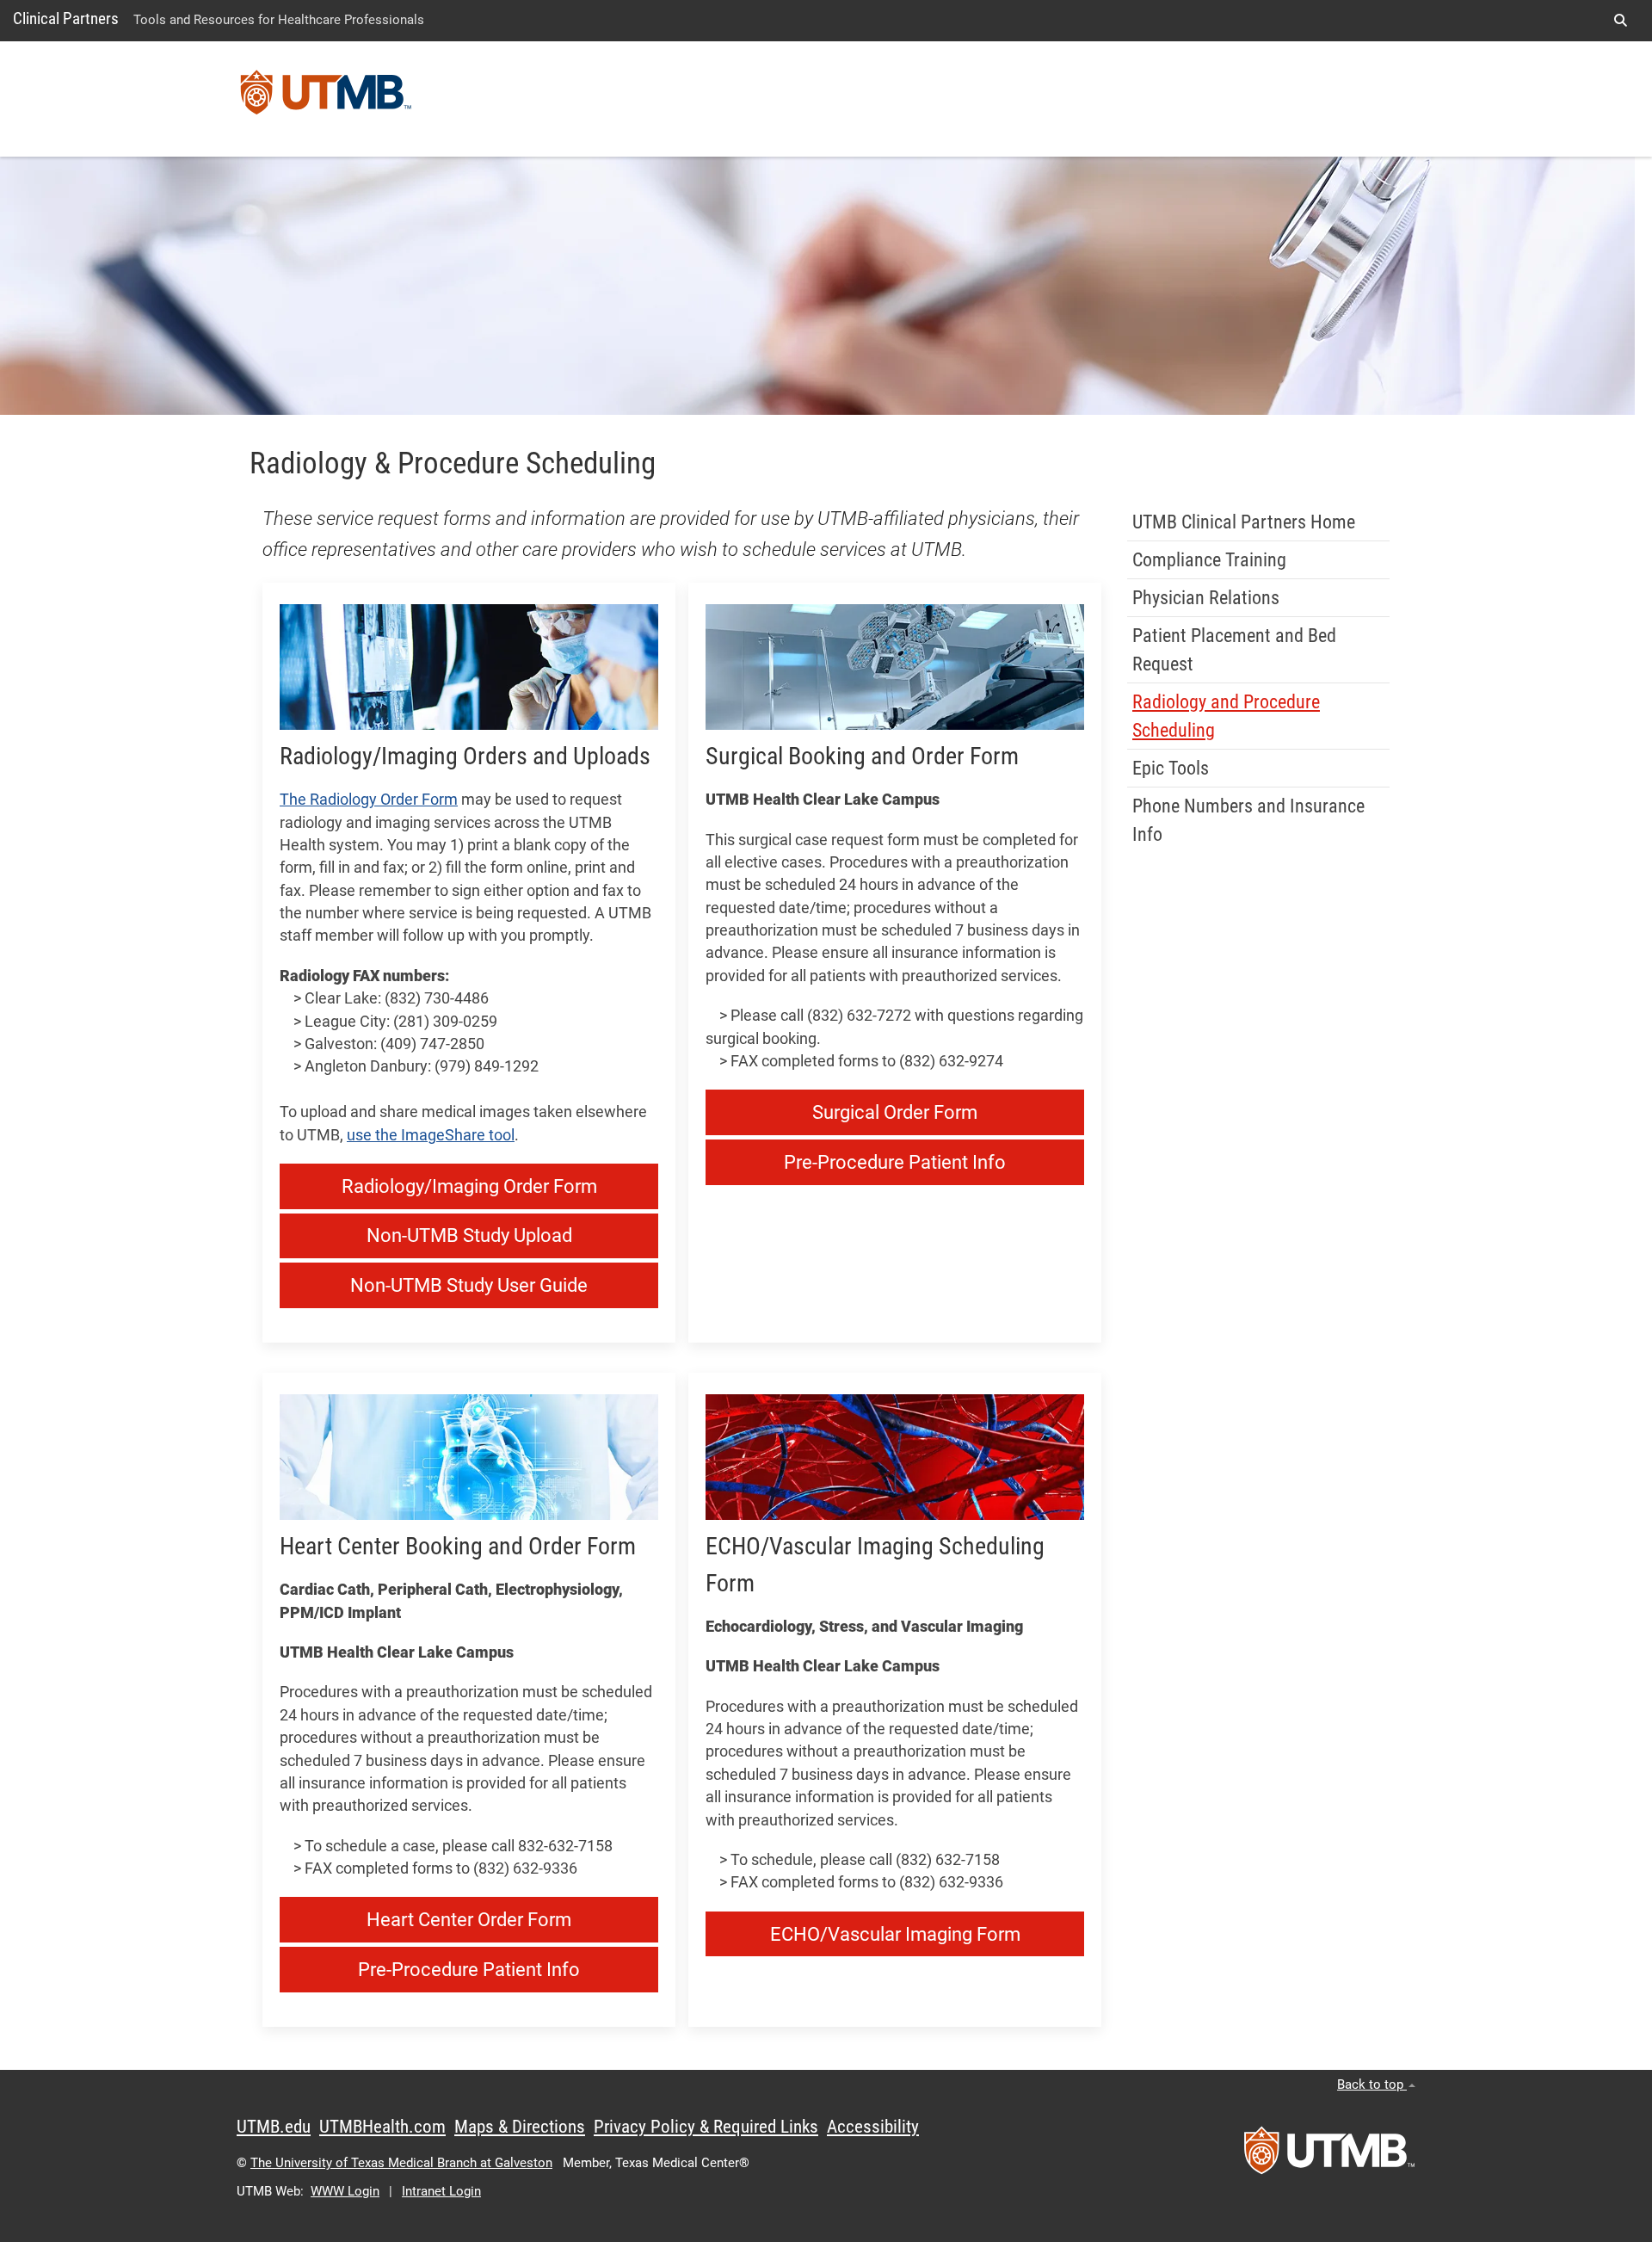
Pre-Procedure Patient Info (895, 1162)
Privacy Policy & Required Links (706, 2127)
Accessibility (873, 2127)
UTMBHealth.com (382, 2127)
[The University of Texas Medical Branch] (326, 99)
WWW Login (345, 2191)
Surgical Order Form (895, 1112)
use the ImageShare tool (431, 1135)
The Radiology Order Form (369, 800)
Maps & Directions (520, 2127)
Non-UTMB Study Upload (469, 1235)
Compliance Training (1209, 560)
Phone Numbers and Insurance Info (1248, 820)
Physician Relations (1206, 598)
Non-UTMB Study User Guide (469, 1285)
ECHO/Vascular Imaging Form (895, 1934)
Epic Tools (1171, 768)
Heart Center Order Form (469, 1920)
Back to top (1372, 2085)
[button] (1620, 21)
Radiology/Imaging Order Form (469, 1186)
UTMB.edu (274, 2127)
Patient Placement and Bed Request (1234, 650)
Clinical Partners (66, 19)
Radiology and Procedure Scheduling (1226, 716)
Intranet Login (441, 2191)
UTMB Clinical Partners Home (1244, 522)
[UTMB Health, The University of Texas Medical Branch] (1329, 2156)
